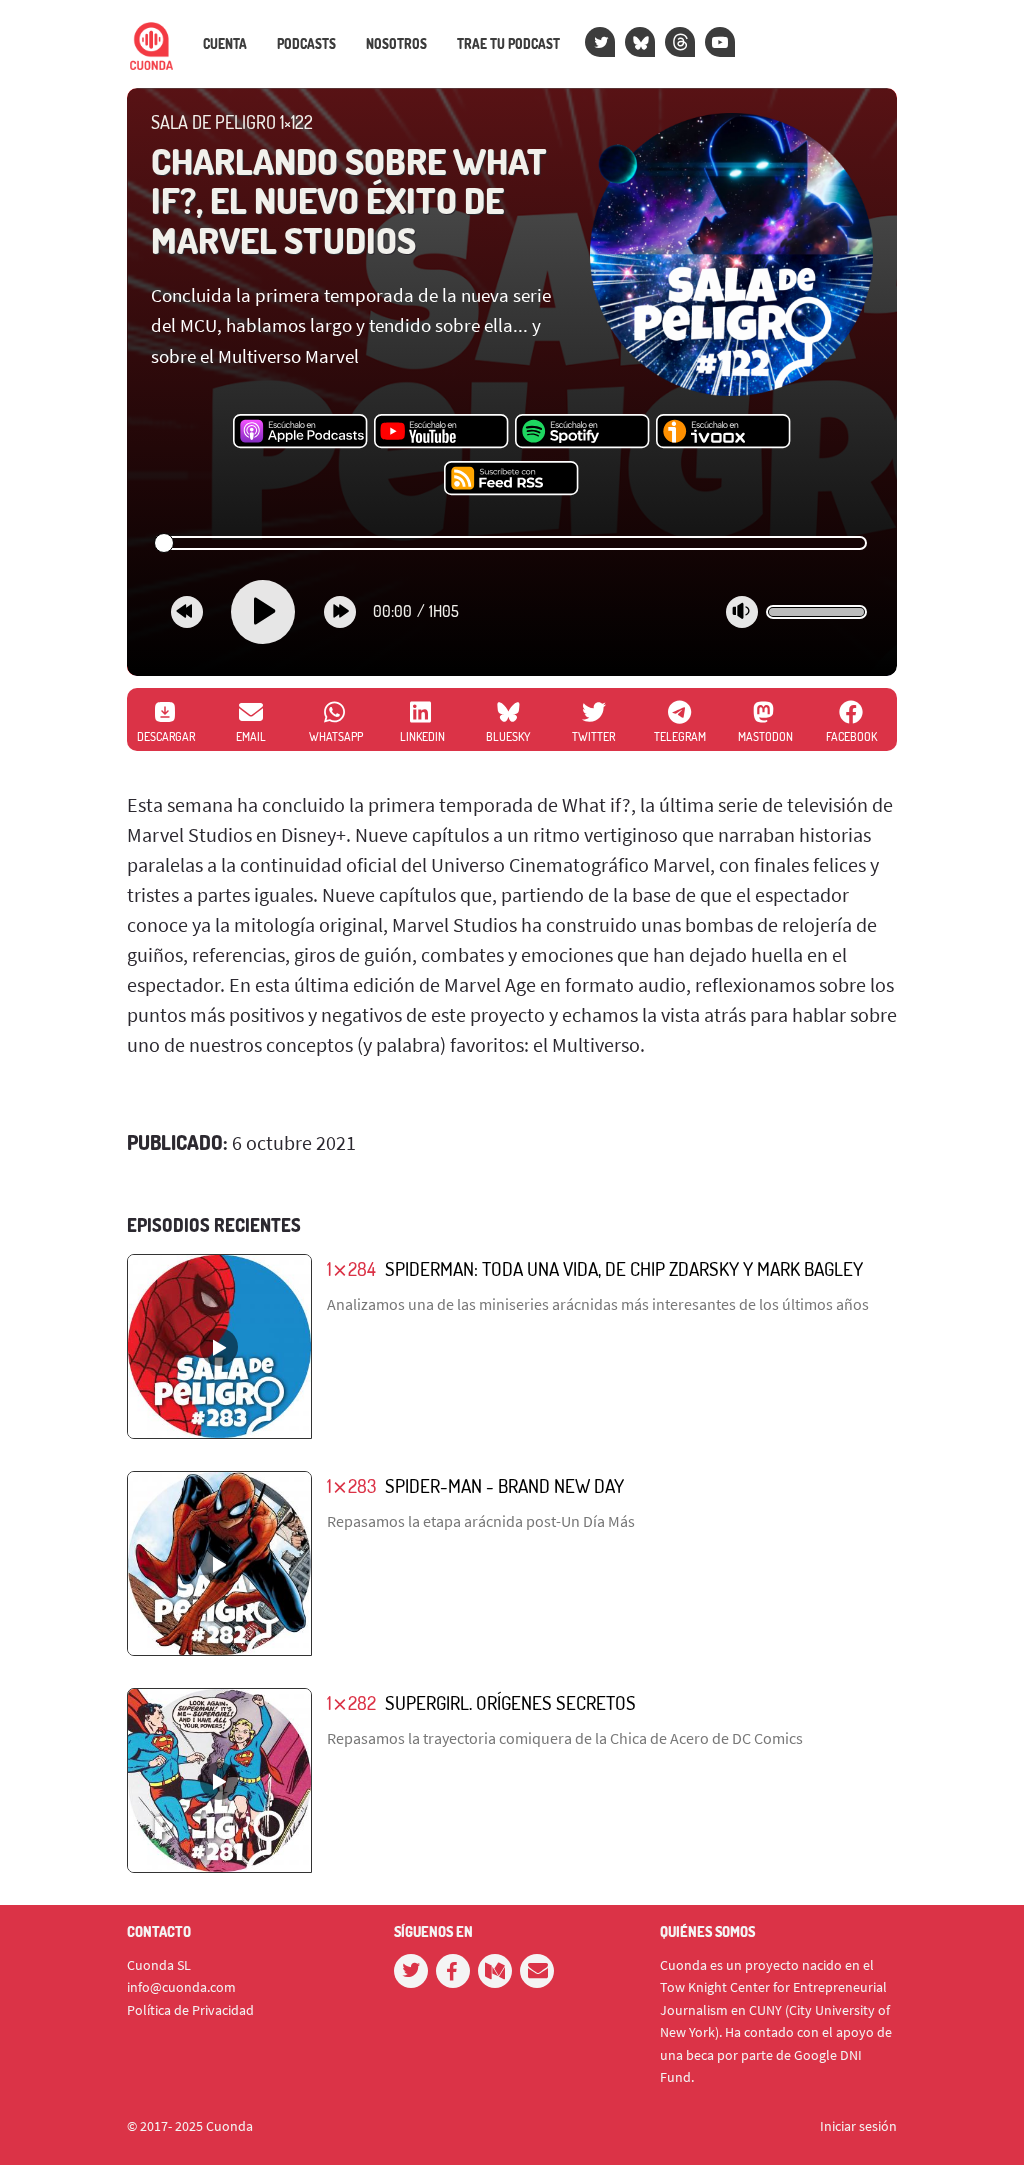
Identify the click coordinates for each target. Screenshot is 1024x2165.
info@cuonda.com (181, 1987)
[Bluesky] (640, 42)
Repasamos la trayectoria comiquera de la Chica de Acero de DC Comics (565, 1738)
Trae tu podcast (508, 44)
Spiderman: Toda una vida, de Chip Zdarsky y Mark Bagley (624, 1268)
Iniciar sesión (858, 2126)
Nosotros (396, 44)
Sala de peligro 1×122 (232, 122)
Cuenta (225, 44)
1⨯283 (351, 1485)
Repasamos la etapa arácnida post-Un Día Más (481, 1521)
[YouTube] (720, 42)
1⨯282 (351, 1702)
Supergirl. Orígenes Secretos (510, 1702)
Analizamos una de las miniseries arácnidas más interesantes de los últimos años (598, 1304)
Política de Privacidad (190, 2010)
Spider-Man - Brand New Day (504, 1485)
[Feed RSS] (511, 479)
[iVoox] (723, 432)
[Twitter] (600, 42)
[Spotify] (582, 432)
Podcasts (306, 44)
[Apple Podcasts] (300, 432)
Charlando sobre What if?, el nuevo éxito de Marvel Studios (349, 200)
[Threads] (680, 42)
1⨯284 (351, 1268)
